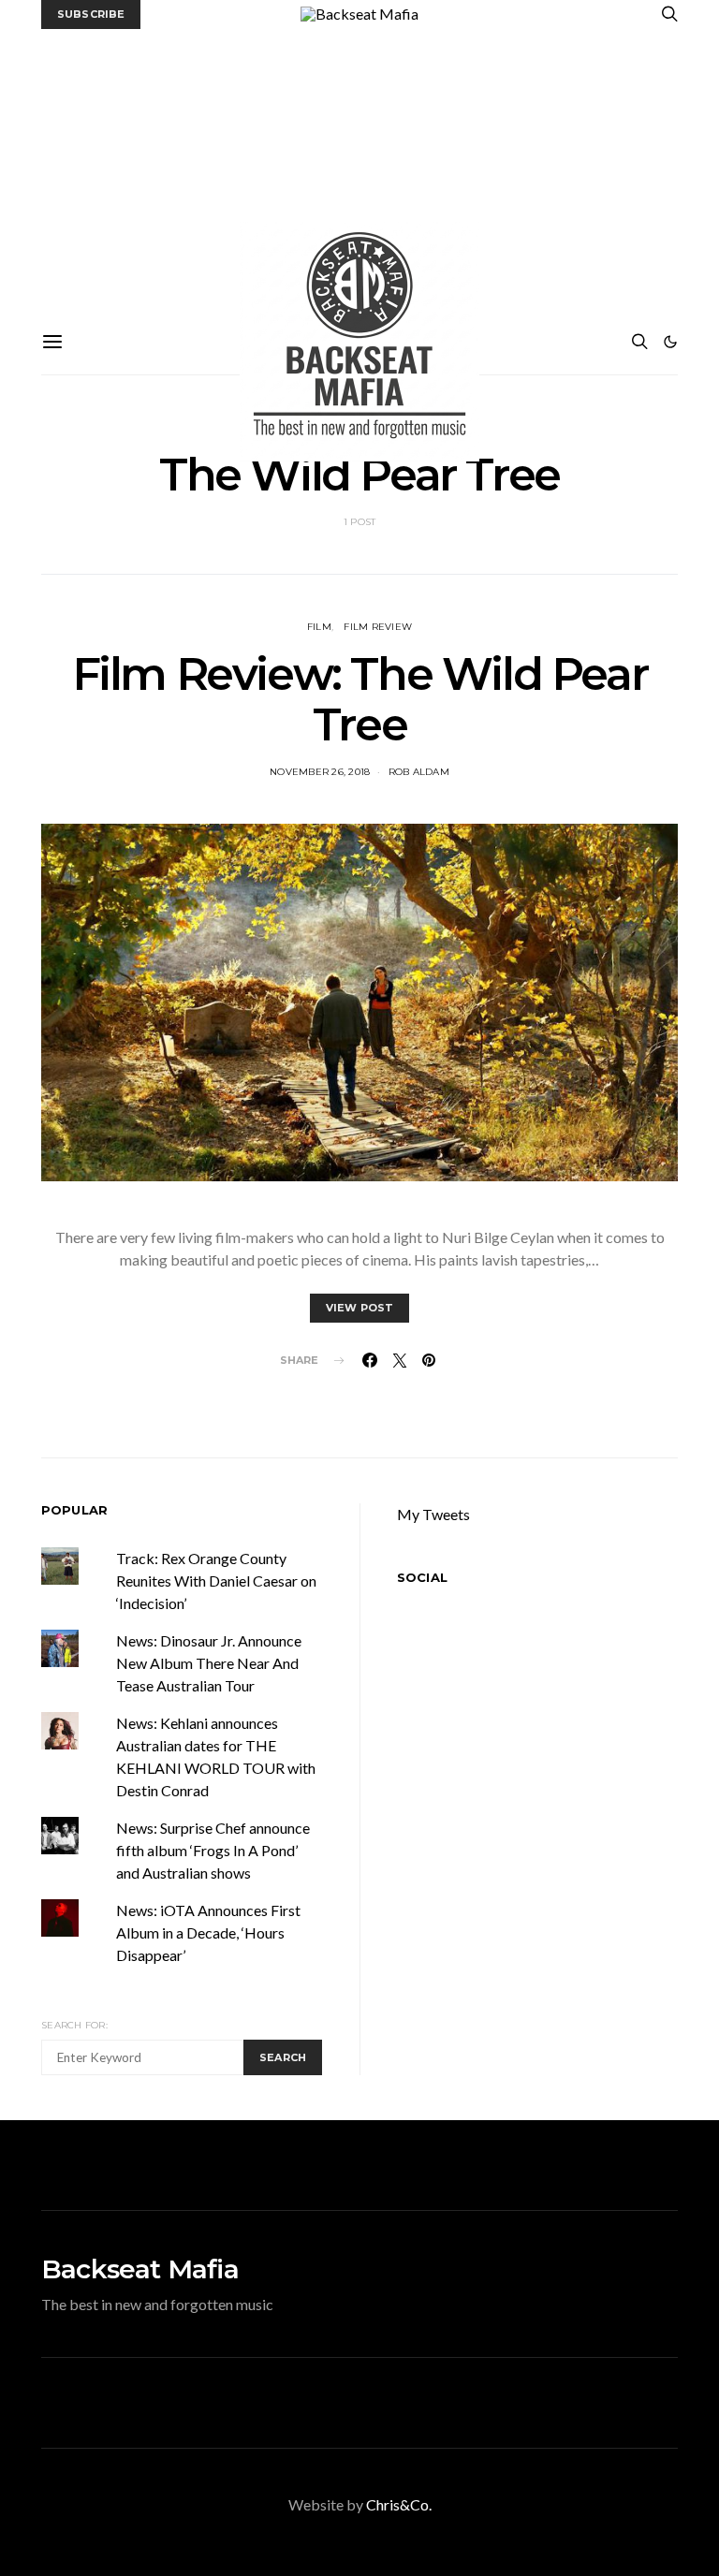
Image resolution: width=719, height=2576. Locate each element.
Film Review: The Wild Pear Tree (360, 699)
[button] (670, 342)
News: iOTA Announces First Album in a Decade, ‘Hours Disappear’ (208, 1932)
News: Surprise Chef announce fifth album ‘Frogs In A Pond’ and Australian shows (213, 1850)
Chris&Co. (399, 2504)
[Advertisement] (359, 169)
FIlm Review (378, 627)
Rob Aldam (419, 772)
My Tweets (433, 1514)
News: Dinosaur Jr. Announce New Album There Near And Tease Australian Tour (209, 1663)
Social (422, 1577)
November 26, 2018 (320, 772)
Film (319, 627)
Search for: (74, 2025)
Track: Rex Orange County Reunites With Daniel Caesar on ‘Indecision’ (216, 1581)
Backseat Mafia (140, 2269)
